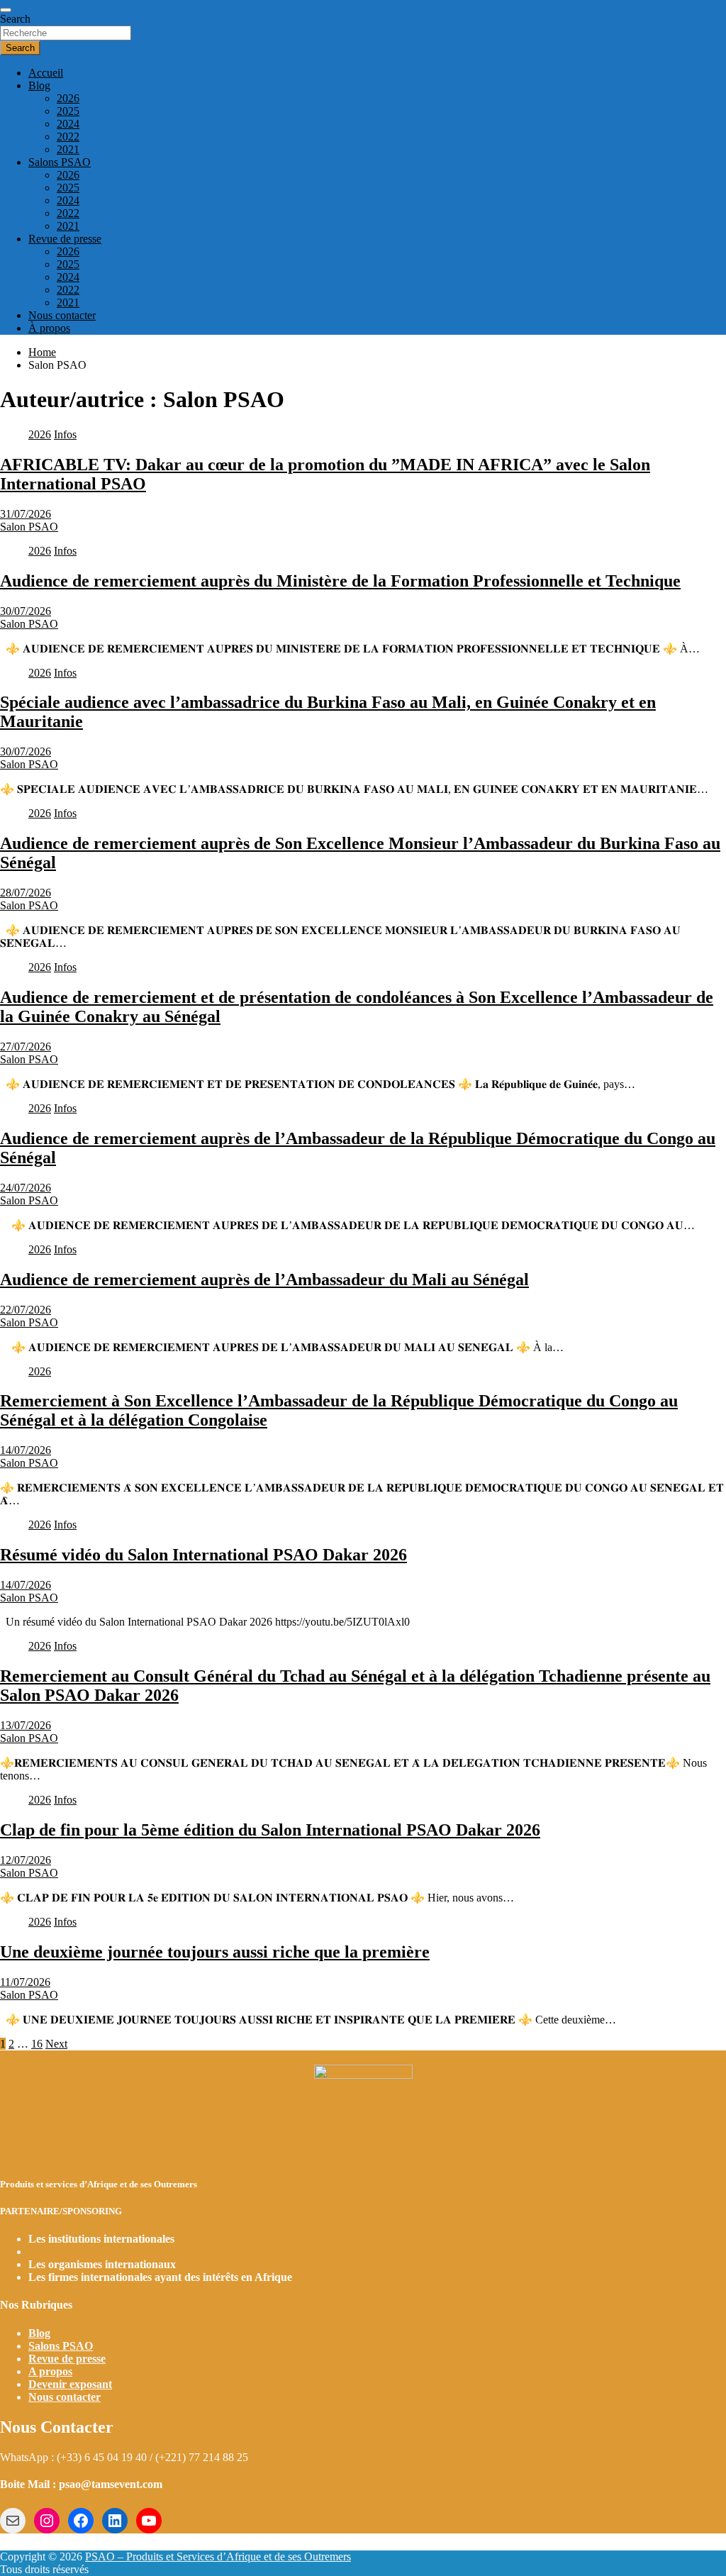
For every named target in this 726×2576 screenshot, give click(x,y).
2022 (68, 137)
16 (37, 2044)
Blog (39, 85)
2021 (68, 149)
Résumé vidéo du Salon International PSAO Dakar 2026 (203, 1555)
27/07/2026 (26, 1046)
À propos (49, 328)
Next (56, 2044)
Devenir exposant (70, 2384)
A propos (50, 2371)
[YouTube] (149, 2521)
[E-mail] (13, 2521)
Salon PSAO (29, 527)
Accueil (46, 73)
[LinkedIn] (115, 2521)
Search (15, 19)
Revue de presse (65, 239)
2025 (68, 111)
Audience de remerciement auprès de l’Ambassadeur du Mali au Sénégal (264, 1279)
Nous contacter (62, 315)
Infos (65, 434)
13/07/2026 (26, 1725)
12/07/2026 (26, 1860)
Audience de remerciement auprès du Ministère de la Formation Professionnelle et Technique (340, 581)
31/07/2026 (26, 514)
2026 (68, 98)
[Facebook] (81, 2521)
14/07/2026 (26, 1450)
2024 (68, 124)
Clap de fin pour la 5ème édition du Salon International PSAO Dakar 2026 (270, 1830)
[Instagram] (47, 2521)
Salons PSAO (60, 162)
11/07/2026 (25, 1982)
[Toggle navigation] (6, 10)
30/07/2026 (26, 611)
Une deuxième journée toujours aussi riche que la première (215, 1952)
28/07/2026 (26, 893)
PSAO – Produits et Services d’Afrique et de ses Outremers (218, 2556)
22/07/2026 (26, 1310)
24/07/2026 (26, 1188)
